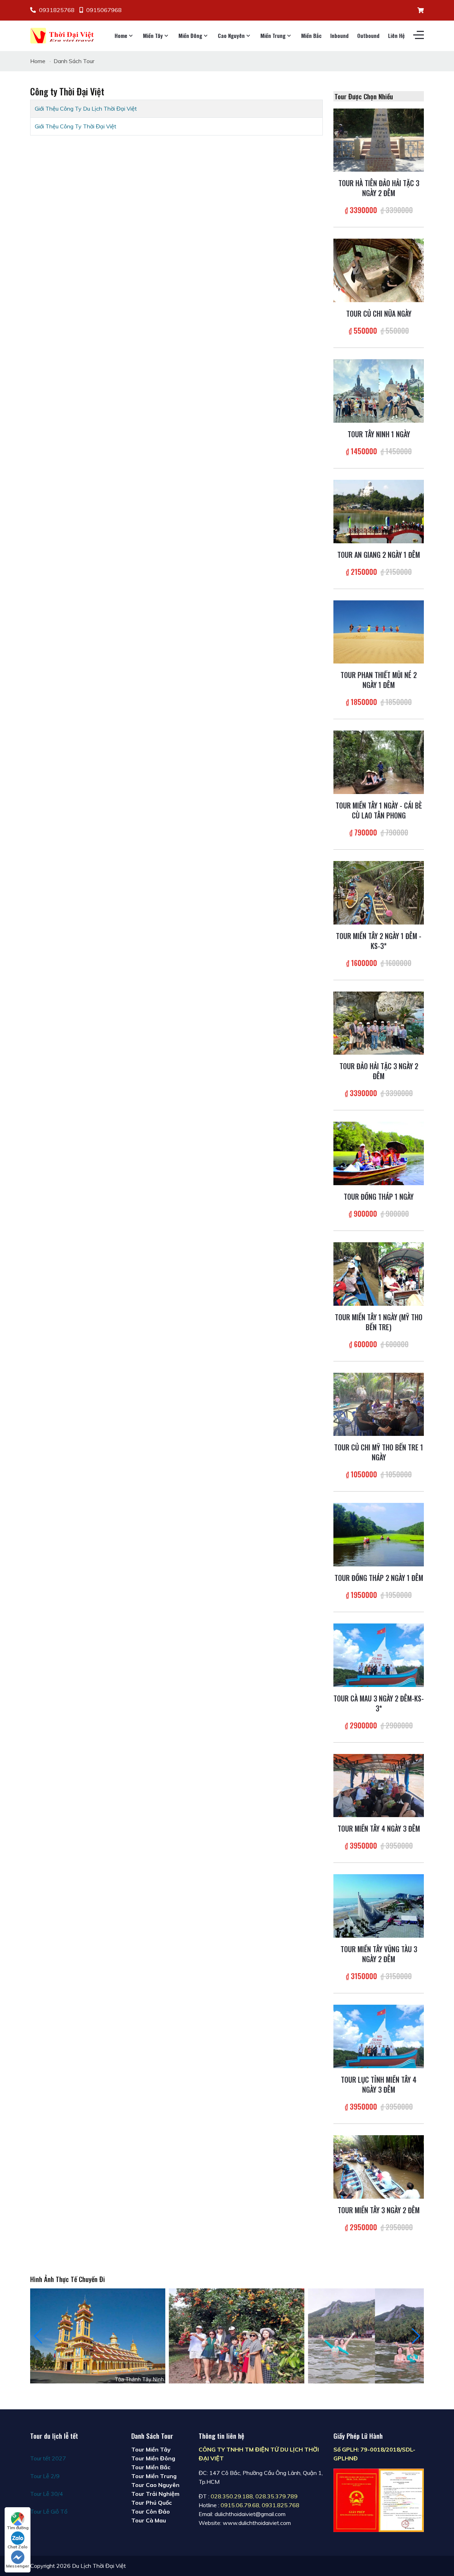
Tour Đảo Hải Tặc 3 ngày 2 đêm (379, 1071)
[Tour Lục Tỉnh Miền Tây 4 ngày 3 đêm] (379, 2036)
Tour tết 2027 (48, 2458)
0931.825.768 (281, 2505)
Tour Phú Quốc (151, 2503)
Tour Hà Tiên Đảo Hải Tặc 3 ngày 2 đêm (379, 188)
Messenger (18, 2566)
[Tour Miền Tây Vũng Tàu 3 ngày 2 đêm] (379, 1905)
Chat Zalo (18, 2547)
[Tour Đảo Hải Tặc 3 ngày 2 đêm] (379, 1022)
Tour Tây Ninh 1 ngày (379, 434)
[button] (416, 2336)
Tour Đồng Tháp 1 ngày (379, 1197)
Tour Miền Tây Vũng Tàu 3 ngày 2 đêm (379, 1954)
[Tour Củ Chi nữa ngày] (379, 270)
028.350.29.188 (232, 2496)
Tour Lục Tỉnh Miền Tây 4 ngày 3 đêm (379, 2084)
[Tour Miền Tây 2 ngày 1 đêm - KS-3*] (379, 892)
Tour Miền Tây (151, 2449)
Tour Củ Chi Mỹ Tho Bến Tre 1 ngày (379, 1452)
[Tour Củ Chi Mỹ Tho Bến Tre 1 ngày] (379, 1404)
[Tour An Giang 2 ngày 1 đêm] (379, 511)
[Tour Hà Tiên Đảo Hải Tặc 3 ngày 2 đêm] (379, 139)
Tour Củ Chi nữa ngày (379, 313)
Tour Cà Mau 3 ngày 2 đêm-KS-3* (379, 1703)
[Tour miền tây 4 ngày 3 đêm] (379, 1785)
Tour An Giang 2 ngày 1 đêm (379, 555)
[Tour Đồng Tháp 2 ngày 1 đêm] (379, 1534)
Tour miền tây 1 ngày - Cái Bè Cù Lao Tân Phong (379, 810)
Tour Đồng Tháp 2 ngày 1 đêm (379, 1578)
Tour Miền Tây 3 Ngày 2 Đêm (379, 2210)
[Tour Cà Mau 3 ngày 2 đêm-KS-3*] (379, 1654)
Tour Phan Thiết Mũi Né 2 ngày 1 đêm (379, 680)
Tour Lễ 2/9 (45, 2476)
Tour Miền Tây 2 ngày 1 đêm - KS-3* (379, 941)
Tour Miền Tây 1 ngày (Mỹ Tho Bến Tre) (379, 1322)
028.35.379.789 (276, 2496)
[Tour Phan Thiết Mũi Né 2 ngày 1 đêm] (379, 631)
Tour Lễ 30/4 (47, 2494)
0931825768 (57, 10)
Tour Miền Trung (154, 2476)
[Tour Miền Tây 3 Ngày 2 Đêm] (379, 2166)
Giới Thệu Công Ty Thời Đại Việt (76, 126)
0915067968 (104, 10)
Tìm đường (18, 2528)
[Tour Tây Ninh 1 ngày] (379, 390)
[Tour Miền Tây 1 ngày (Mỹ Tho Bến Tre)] (379, 1273)
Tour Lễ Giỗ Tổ (49, 2511)
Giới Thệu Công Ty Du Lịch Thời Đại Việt (86, 109)
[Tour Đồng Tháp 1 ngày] (379, 1153)
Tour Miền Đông (153, 2458)
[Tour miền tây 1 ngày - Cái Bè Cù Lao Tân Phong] (379, 762)
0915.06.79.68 (240, 2505)
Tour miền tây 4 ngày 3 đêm (379, 1828)
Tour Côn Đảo (151, 2511)
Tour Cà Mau (149, 2520)
